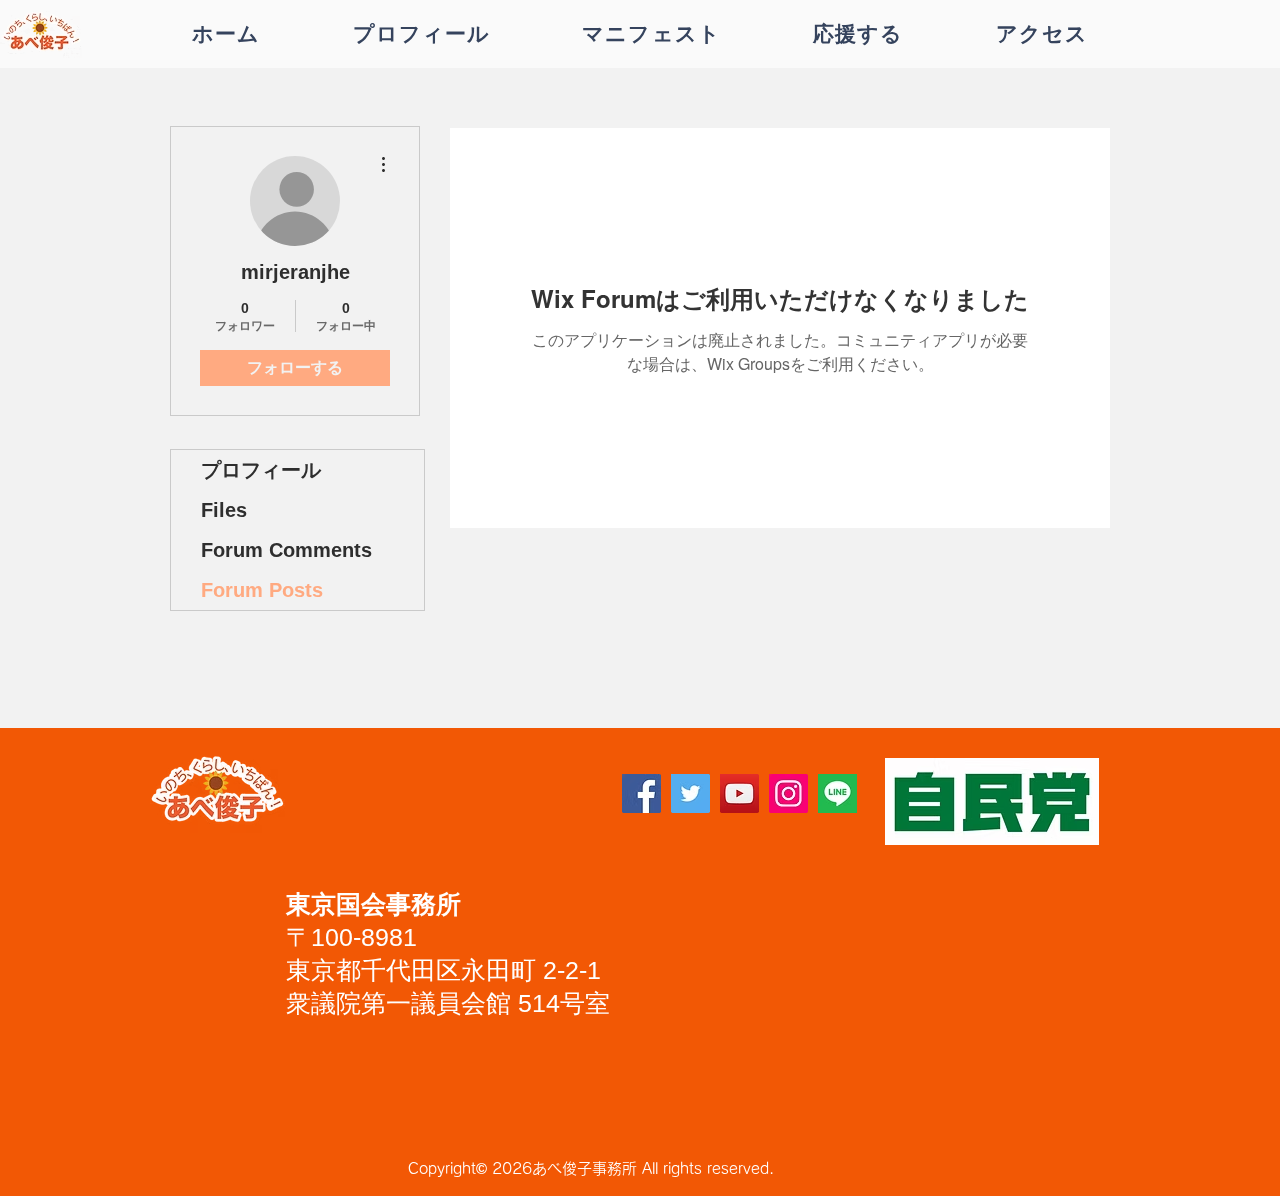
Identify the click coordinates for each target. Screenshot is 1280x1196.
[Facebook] (641, 793)
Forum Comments (286, 550)
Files (224, 510)
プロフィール (261, 470)
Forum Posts (262, 590)
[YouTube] (739, 793)
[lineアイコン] (837, 793)
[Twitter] (690, 793)
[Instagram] (788, 793)
